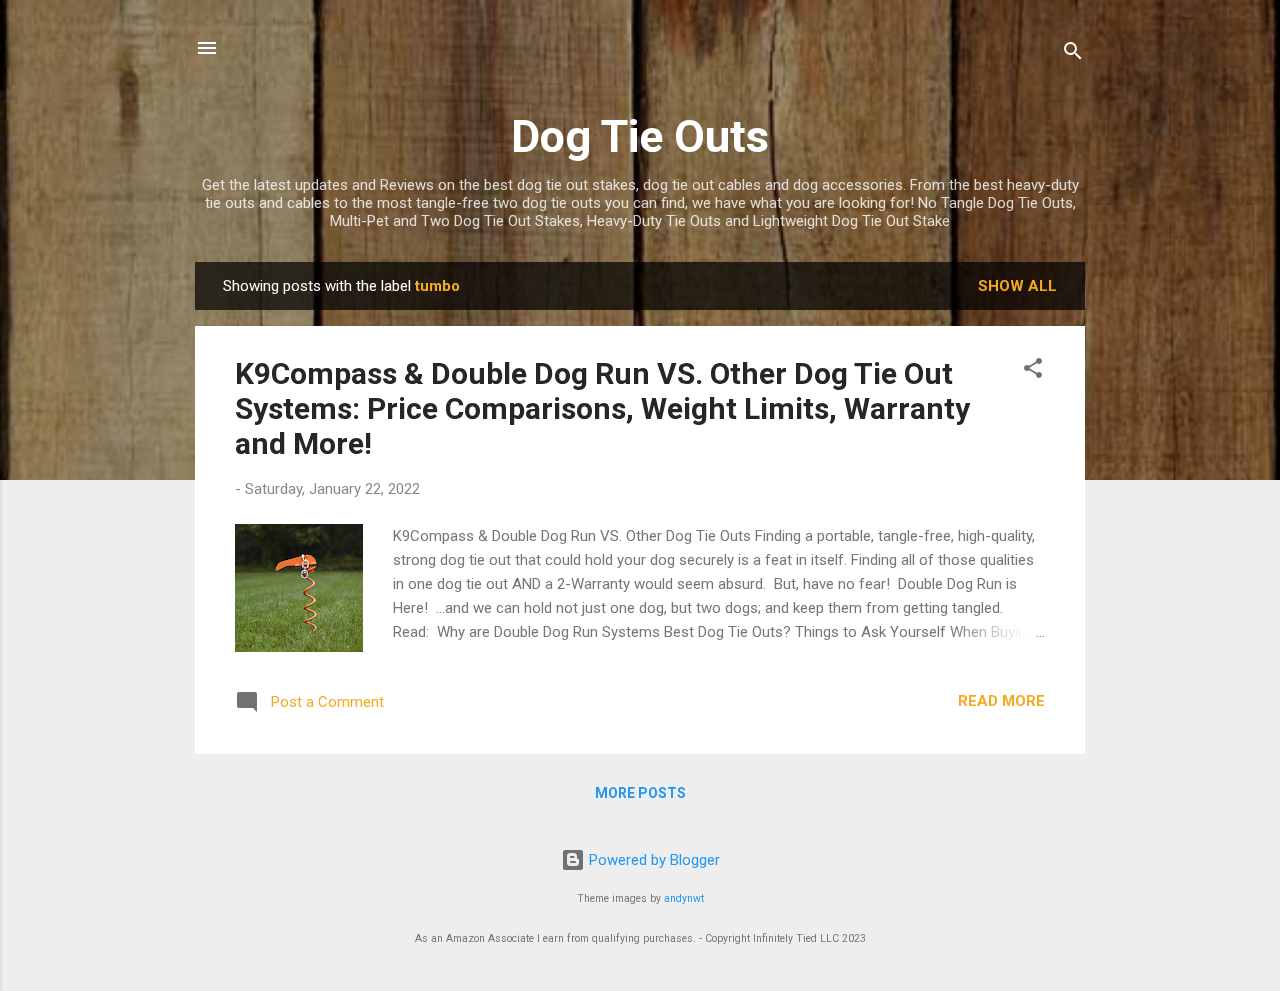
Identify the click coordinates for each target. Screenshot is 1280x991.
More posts (640, 793)
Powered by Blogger (652, 860)
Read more (1001, 701)
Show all (1017, 286)
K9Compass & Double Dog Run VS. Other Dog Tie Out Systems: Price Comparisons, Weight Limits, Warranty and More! (602, 408)
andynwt (684, 898)
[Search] (1073, 54)
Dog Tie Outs (640, 136)
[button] (1033, 371)
